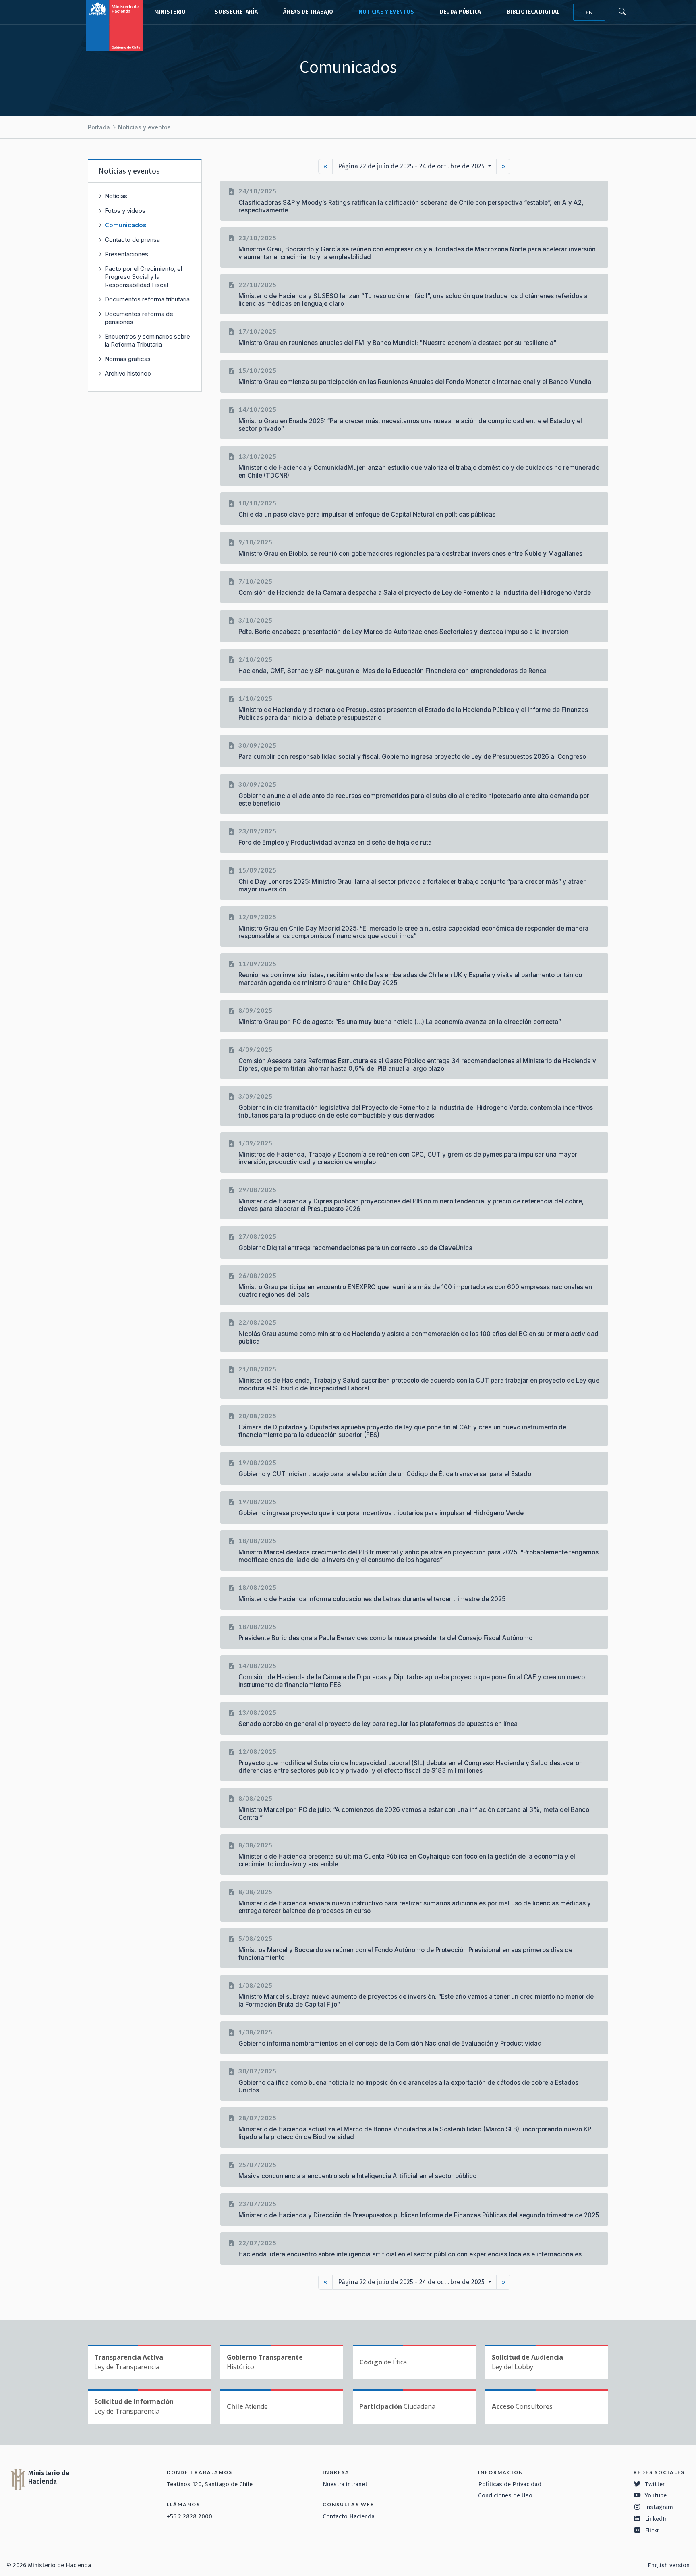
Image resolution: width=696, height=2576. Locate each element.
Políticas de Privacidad (510, 2484)
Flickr (652, 2530)
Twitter (655, 2484)
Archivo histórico (128, 373)
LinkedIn (656, 2519)
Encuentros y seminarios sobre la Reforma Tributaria (147, 340)
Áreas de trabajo (308, 12)
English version (669, 2565)
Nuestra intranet (345, 2484)
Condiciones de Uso (505, 2495)
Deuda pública (461, 12)
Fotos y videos (125, 211)
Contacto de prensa (132, 240)
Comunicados (126, 225)
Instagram (659, 2507)
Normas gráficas (128, 359)
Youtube (656, 2495)
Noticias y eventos (387, 12)
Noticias (116, 196)
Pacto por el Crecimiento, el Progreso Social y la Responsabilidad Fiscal (143, 277)
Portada (99, 127)
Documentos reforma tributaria (147, 299)
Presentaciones (126, 254)
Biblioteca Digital (533, 12)
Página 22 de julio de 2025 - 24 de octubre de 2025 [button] (412, 166)
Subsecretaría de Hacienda (234, 12)
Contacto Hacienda (349, 2516)
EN (589, 12)
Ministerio (170, 12)
